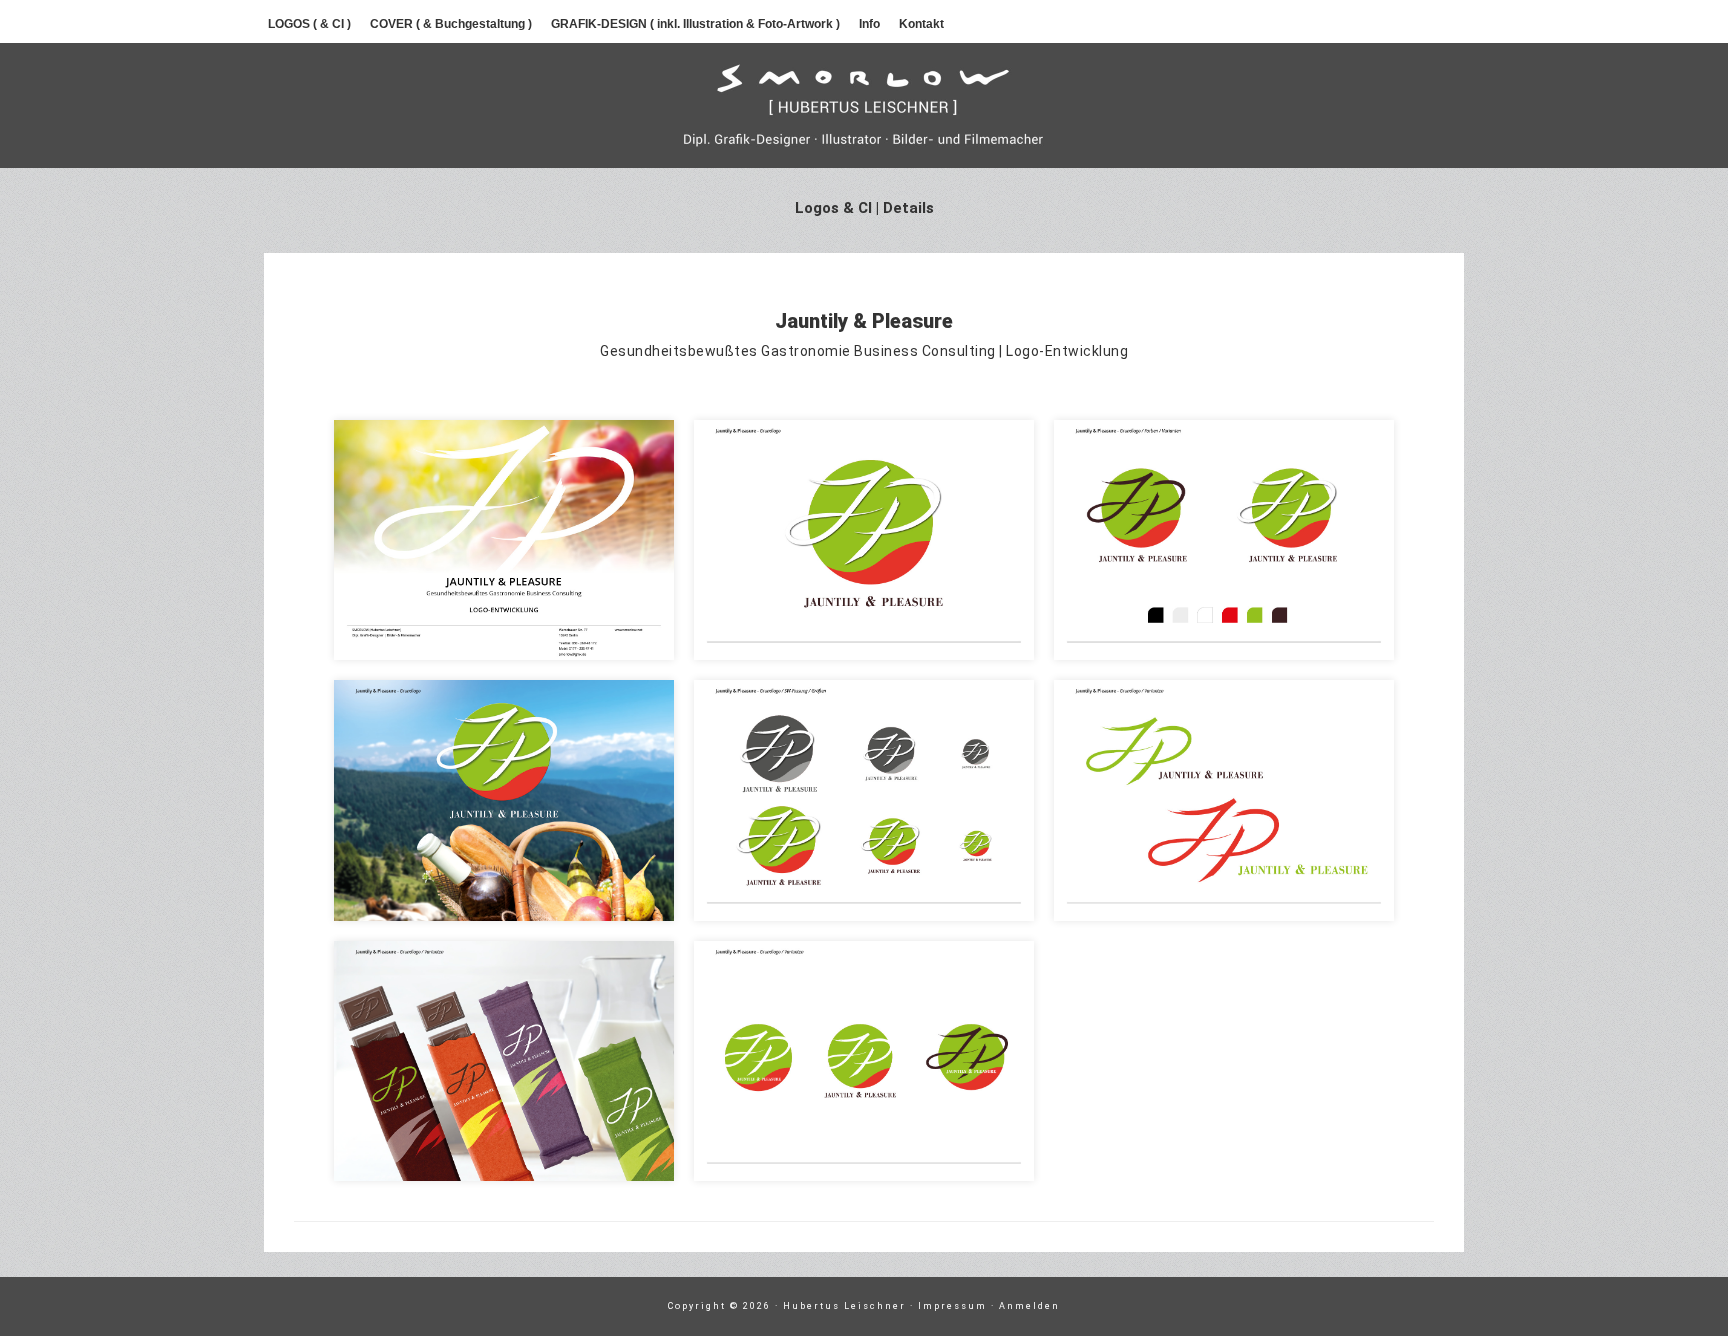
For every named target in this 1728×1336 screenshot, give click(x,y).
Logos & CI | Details (864, 208)
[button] (504, 540)
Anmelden (1029, 1306)
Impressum (952, 1306)
